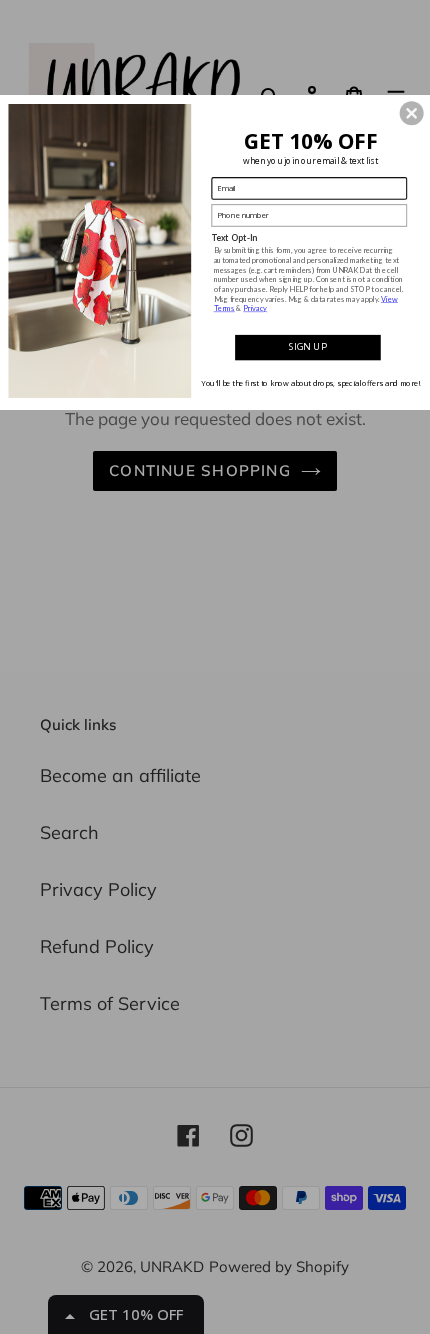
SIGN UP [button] (308, 346)
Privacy (255, 307)
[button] (412, 113)
